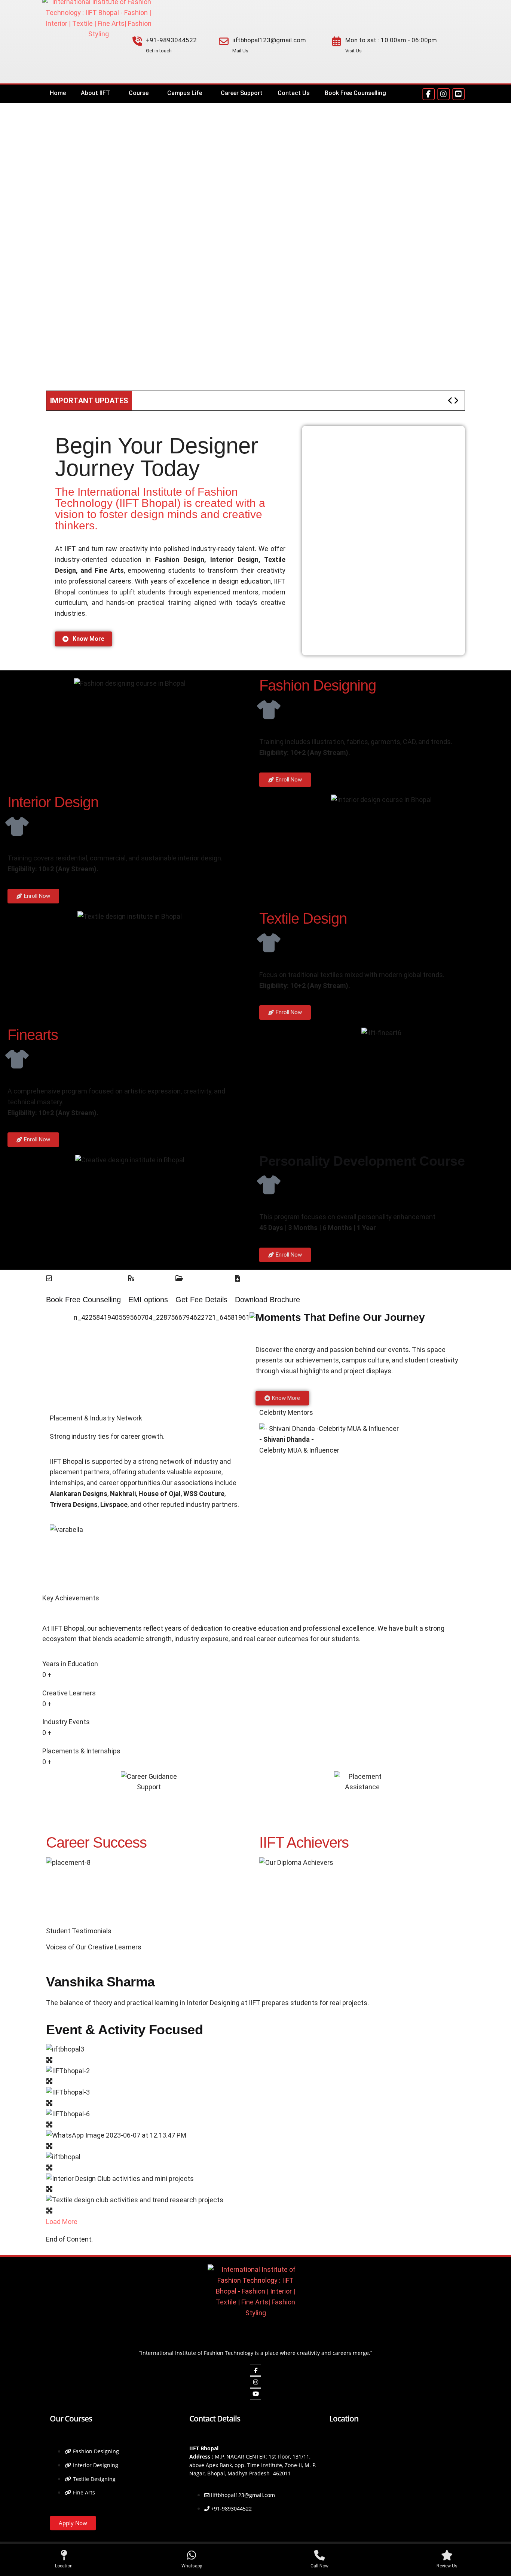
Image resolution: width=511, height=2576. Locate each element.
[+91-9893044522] (137, 42)
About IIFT (95, 93)
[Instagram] (443, 94)
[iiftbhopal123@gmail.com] (224, 42)
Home (58, 93)
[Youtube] (255, 2394)
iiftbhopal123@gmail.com (269, 40)
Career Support (242, 93)
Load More (62, 2222)
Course (139, 93)
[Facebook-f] (429, 94)
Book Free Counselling (355, 93)
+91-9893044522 (171, 40)
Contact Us (294, 93)
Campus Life (185, 93)
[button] (97, 93)
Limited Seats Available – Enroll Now (218, 401)
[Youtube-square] (458, 94)
